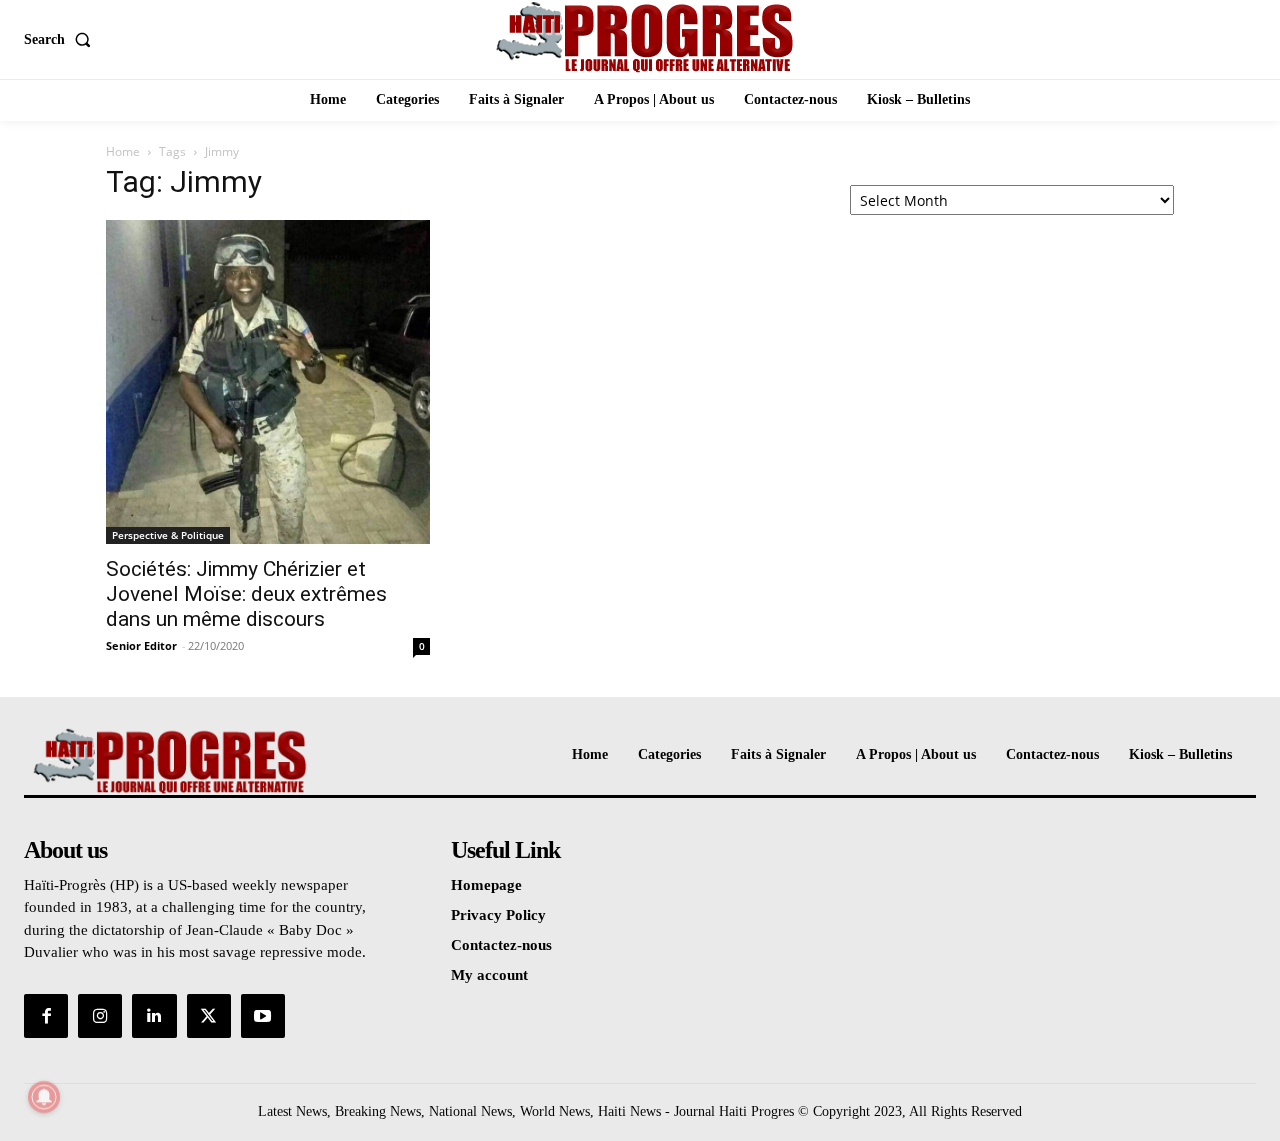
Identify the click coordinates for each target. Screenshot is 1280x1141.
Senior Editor (141, 645)
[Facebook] (46, 1016)
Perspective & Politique (168, 535)
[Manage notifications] (44, 1097)
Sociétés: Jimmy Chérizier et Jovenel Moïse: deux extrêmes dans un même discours (246, 594)
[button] (61, 40)
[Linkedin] (154, 1016)
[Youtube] (263, 1016)
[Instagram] (100, 1016)
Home (123, 151)
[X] (209, 1016)
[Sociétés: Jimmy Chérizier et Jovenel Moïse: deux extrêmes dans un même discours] (268, 382)
